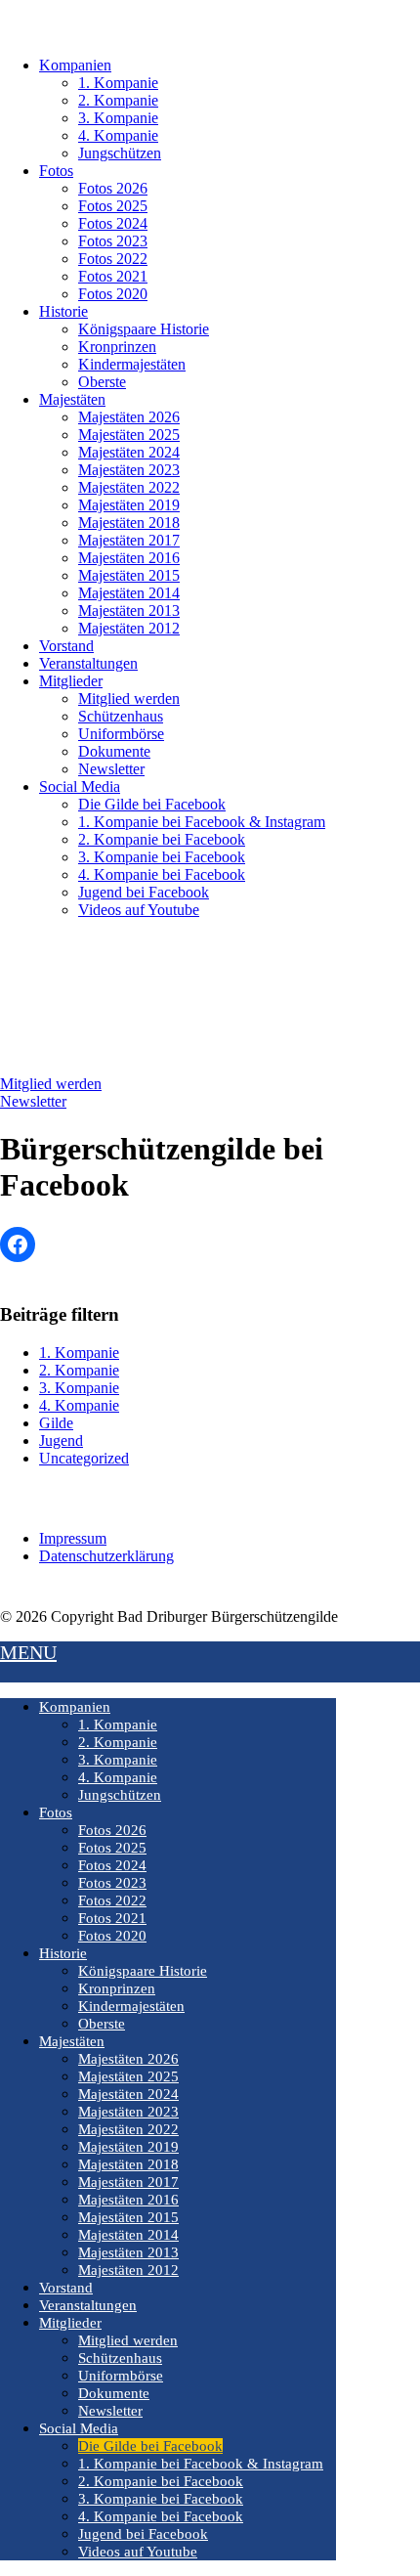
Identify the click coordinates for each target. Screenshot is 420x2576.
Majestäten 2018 (129, 523)
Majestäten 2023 (129, 470)
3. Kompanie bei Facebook (162, 857)
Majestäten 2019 (129, 505)
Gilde (56, 1423)
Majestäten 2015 (129, 575)
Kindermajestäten (132, 364)
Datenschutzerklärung (106, 1556)
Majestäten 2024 (129, 452)
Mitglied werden (129, 699)
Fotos (56, 171)
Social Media (80, 786)
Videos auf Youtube (139, 910)
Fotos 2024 (113, 223)
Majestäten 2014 (129, 593)
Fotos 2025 (113, 206)
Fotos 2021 (113, 276)
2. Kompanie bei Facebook (162, 839)
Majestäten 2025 (129, 435)
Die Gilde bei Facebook (152, 804)
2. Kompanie (118, 100)
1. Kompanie (118, 83)
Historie (63, 311)
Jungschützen (120, 153)
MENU (28, 1652)
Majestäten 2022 (129, 487)
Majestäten (72, 399)
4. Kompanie (118, 135)
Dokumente (114, 751)
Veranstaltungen (88, 663)
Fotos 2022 (113, 259)
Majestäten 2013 (129, 611)
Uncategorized (84, 1458)
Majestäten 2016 (129, 558)
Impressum (73, 1538)
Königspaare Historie (144, 329)
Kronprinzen (117, 347)
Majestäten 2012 (129, 628)
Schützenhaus (121, 716)
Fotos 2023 (113, 241)
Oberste (102, 382)
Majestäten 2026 (129, 417)
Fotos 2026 (113, 188)
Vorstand (66, 646)
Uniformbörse (121, 734)
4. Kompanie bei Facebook (162, 874)
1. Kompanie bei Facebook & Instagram (202, 822)
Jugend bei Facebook (144, 892)
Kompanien (75, 65)
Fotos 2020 (113, 294)
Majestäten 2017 (129, 540)
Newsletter (111, 769)
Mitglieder (71, 681)
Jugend (61, 1441)
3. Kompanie (118, 118)
